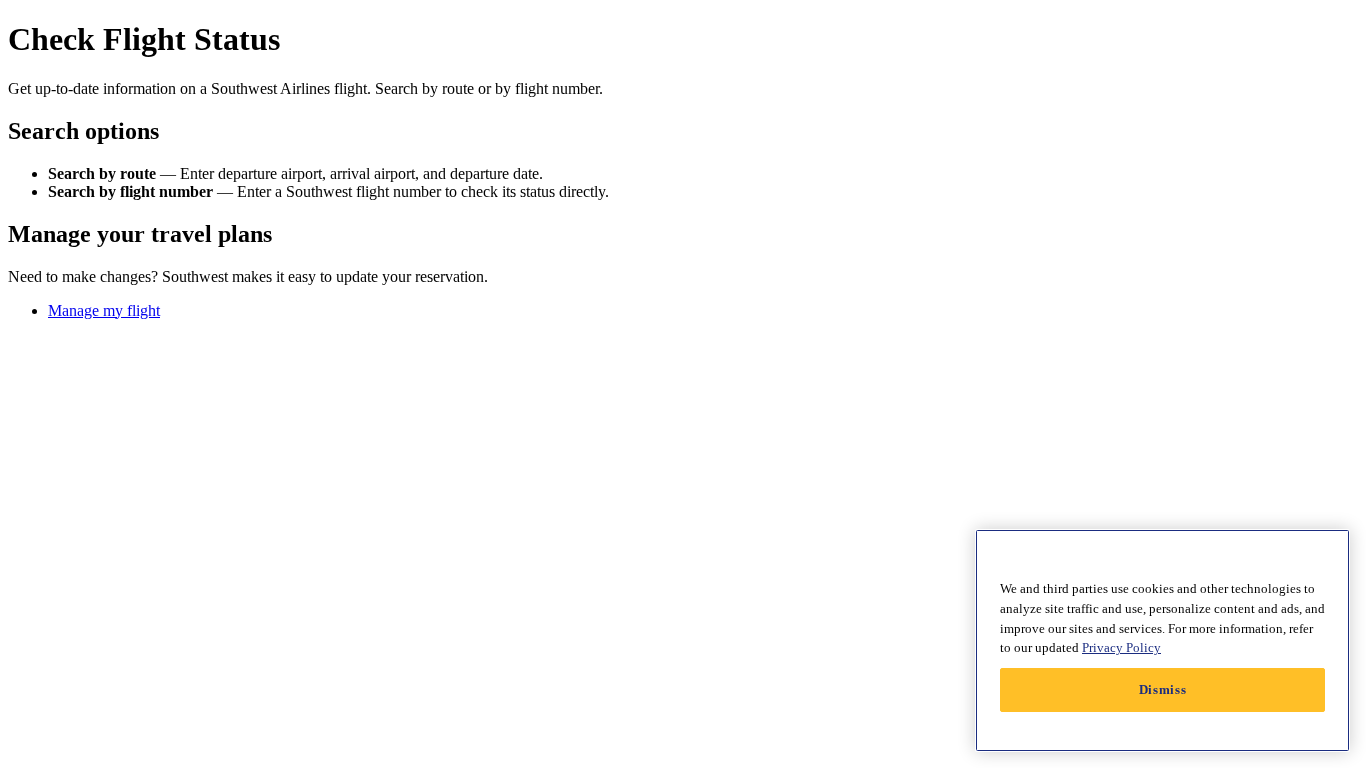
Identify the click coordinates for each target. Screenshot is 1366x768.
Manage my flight (104, 310)
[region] (1162, 640)
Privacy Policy (1121, 647)
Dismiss (1163, 689)
